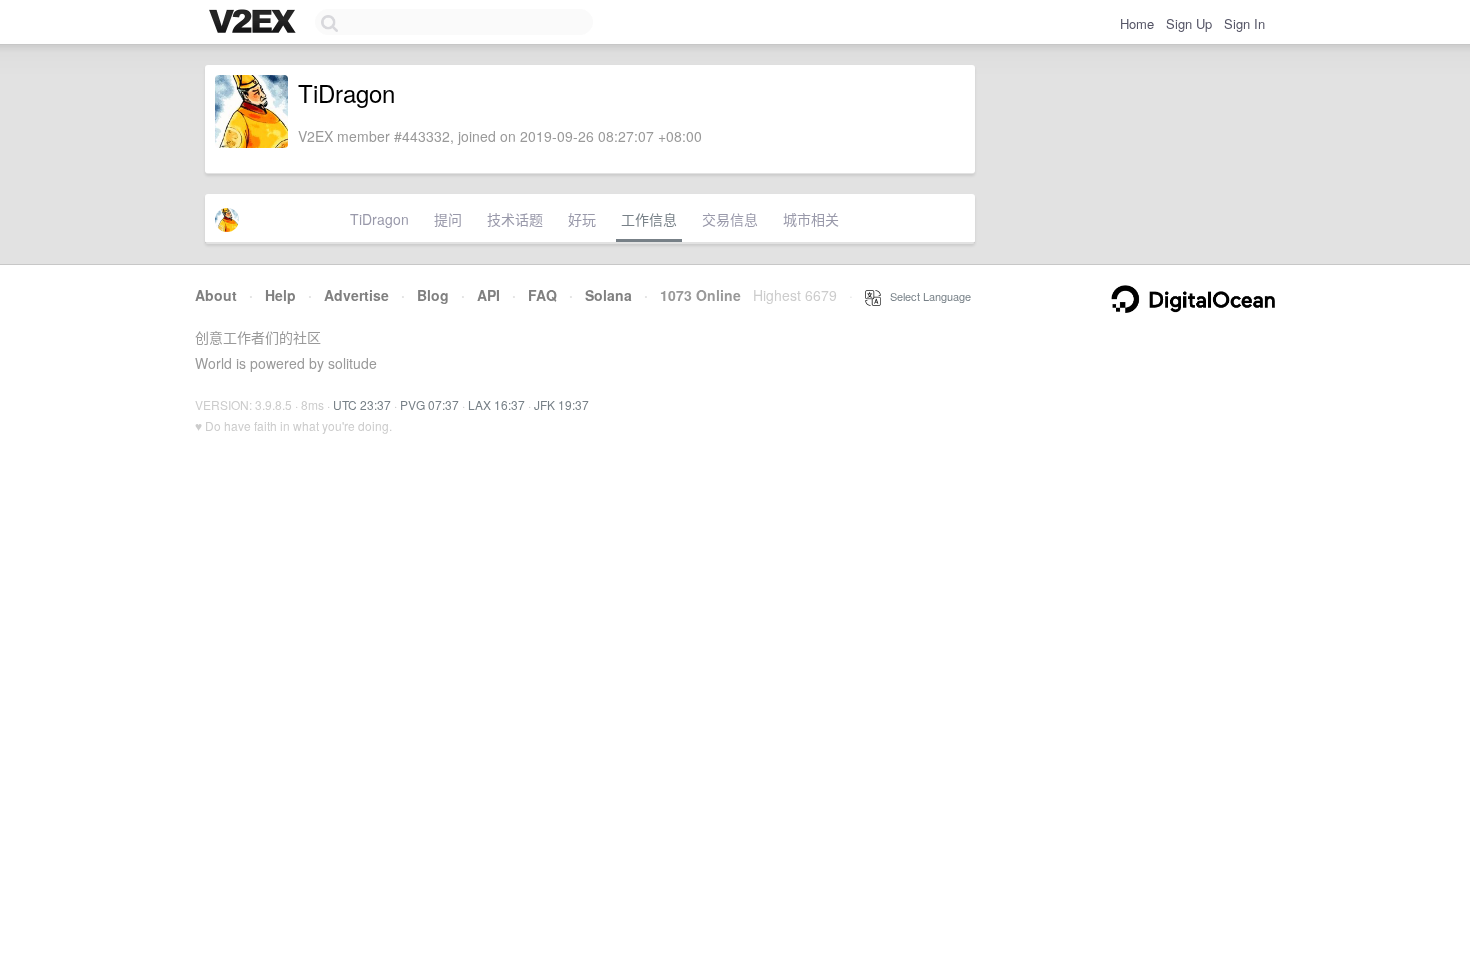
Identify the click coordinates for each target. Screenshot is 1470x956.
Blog (433, 295)
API (488, 295)
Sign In (1244, 23)
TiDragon (379, 219)
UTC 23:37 (362, 404)
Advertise (356, 295)
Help (280, 295)
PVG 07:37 (429, 404)
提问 (448, 219)
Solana (608, 295)
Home (1137, 23)
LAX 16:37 (496, 404)
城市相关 (811, 219)
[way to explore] (255, 23)
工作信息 (649, 219)
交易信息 (730, 219)
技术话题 (515, 219)
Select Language (926, 296)
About (216, 295)
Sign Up (1189, 23)
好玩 (582, 219)
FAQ (542, 295)
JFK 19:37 (561, 404)
